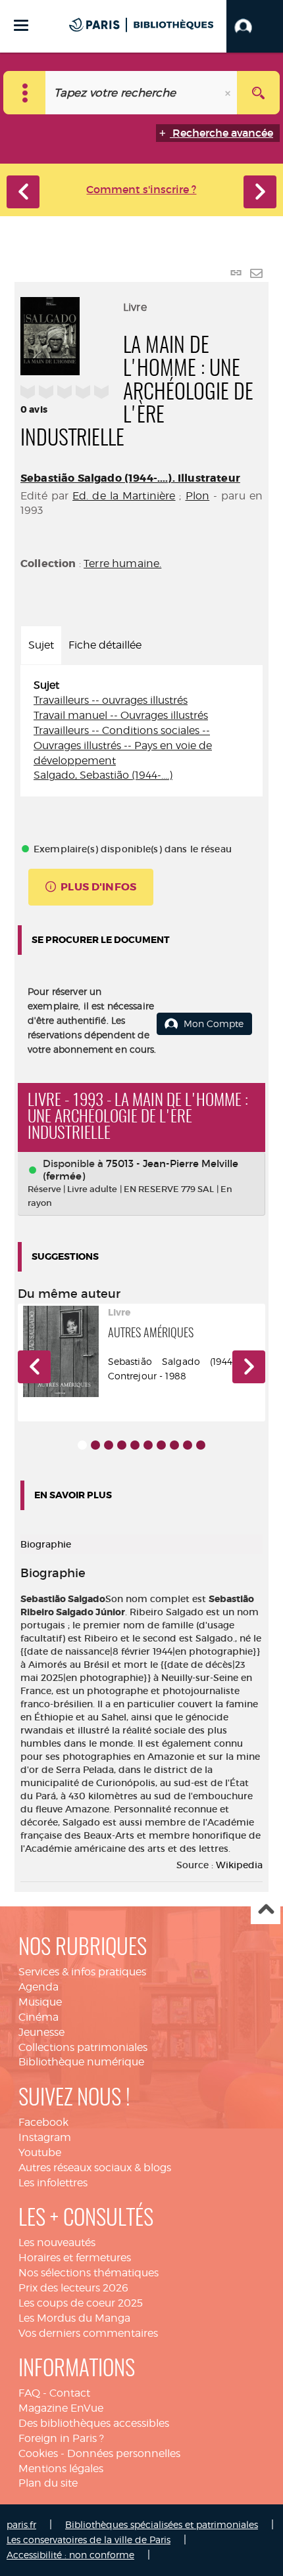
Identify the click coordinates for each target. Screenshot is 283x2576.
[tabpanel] (141, 731)
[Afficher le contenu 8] (174, 1445)
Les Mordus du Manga (74, 2318)
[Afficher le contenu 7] (161, 1445)
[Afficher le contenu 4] (122, 1445)
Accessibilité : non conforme (70, 2555)
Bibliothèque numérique (81, 2062)
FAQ (29, 2393)
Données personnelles (124, 2453)
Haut (266, 1910)
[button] (255, 26)
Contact (70, 2393)
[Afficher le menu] (21, 25)
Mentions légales (61, 2469)
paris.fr (21, 2524)
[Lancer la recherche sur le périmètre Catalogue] (258, 93)
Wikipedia (239, 1865)
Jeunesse (41, 2032)
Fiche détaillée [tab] (105, 645)
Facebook (43, 2122)
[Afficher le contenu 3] (109, 1445)
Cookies (38, 2453)
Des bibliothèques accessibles (94, 2423)
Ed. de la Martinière (124, 496)
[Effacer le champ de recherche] (229, 93)
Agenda (39, 1987)
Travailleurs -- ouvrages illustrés (111, 700)
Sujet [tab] (41, 645)
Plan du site (48, 2483)
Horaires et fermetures (75, 2258)
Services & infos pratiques (82, 1972)
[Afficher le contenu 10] (201, 1445)
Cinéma (39, 2017)
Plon (198, 496)
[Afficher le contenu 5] (135, 1445)
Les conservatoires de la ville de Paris (89, 2540)
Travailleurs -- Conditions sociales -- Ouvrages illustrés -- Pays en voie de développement (123, 746)
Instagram (45, 2137)
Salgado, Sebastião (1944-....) (103, 775)
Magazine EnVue (61, 2408)
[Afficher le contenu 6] (148, 1445)
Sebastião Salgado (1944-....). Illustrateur (130, 478)
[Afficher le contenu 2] (95, 1445)
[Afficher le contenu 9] (188, 1445)
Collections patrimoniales (83, 2047)
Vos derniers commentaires (88, 2333)
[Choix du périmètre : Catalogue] (25, 93)
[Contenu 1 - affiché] (82, 1445)
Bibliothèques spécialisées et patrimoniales (162, 2524)
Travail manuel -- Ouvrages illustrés (121, 715)
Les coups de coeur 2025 (81, 2303)
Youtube (40, 2152)
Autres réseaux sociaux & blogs (95, 2168)
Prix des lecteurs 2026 (73, 2288)
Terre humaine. (122, 563)
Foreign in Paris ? (61, 2438)
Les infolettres (53, 2183)
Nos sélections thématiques (89, 2273)
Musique (40, 2002)
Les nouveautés (57, 2242)
